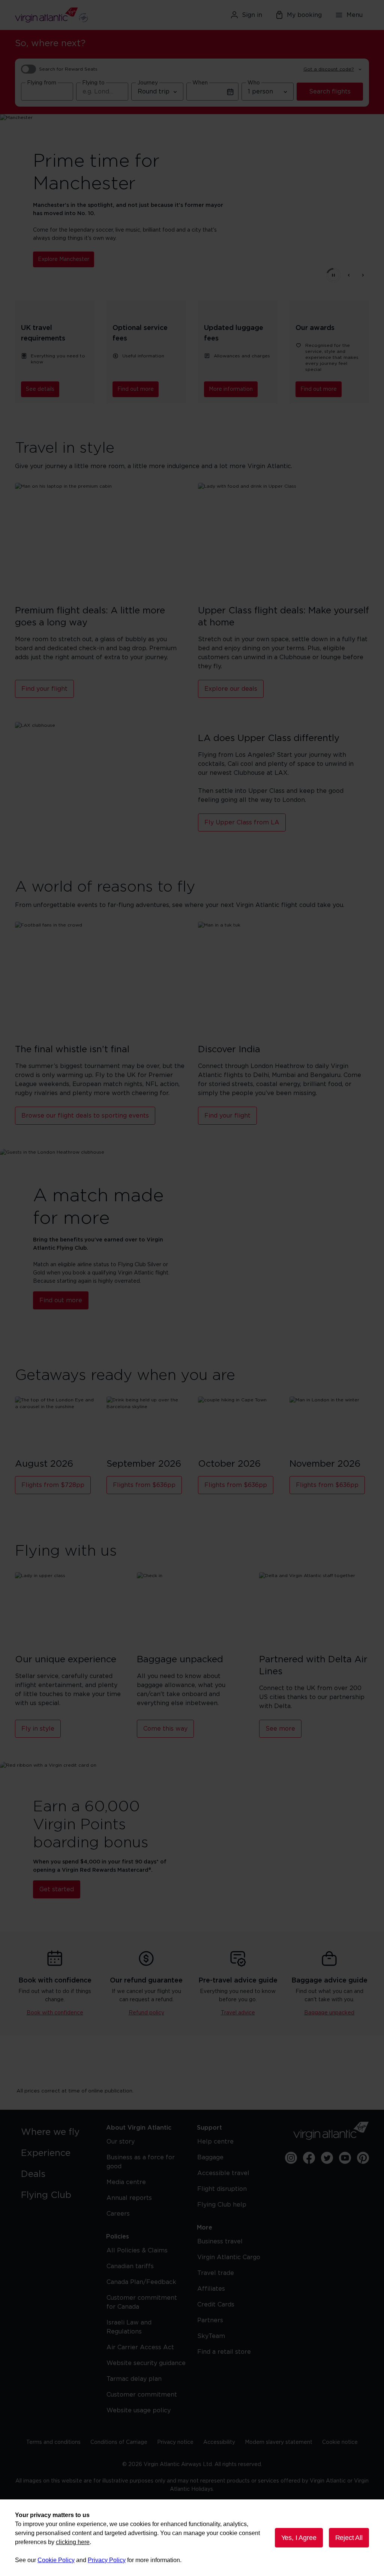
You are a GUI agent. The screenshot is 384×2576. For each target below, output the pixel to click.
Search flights (330, 92)
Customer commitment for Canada (142, 2302)
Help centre (215, 2142)
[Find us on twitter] (327, 2158)
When (200, 83)
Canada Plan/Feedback (141, 2282)
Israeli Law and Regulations (129, 2327)
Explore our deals (231, 689)
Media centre (126, 2182)
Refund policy (146, 2013)
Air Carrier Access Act (140, 2347)
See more (280, 1729)
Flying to (93, 83)
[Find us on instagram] (291, 2158)
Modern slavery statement (279, 2442)
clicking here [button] (73, 2542)
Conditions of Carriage (119, 2442)
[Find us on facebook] (309, 2158)
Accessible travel (223, 2173)
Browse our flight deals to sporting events (85, 1116)
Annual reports (129, 2198)
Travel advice (238, 2013)
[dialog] (192, 2538)
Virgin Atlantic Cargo (229, 2257)
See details (40, 389)
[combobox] (47, 92)
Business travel (220, 2242)
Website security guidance (146, 2363)
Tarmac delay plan (134, 2379)
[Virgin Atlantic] (72, 15)
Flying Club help (222, 2205)
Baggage (210, 2157)
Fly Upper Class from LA (242, 823)
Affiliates (211, 2289)
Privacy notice (175, 2442)
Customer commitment (142, 2395)
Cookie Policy (56, 2560)
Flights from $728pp (53, 1485)
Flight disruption (222, 2189)
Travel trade (216, 2273)
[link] (56, 2132)
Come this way (165, 1729)
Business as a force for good (141, 2162)
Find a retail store (224, 2352)
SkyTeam (211, 2336)
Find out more (136, 389)
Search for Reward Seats (68, 69)
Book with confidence (55, 2013)
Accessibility (219, 2442)
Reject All (349, 2538)
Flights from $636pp (144, 1485)
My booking (304, 15)
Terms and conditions (53, 2442)
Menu (355, 15)
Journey (148, 83)
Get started (57, 1889)
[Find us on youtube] (345, 2158)
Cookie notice (340, 2442)
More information (231, 389)
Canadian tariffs (130, 2266)
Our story (121, 2142)
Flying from (42, 83)
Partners (210, 2320)
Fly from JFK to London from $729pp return (95, 255)
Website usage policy (139, 2410)
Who (254, 83)
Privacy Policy (107, 2560)
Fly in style (38, 1729)
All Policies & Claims (137, 2251)
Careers (118, 2214)
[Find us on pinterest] (363, 2158)
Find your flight (44, 689)
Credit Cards (216, 2305)
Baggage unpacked (329, 2013)
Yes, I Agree (299, 2538)
